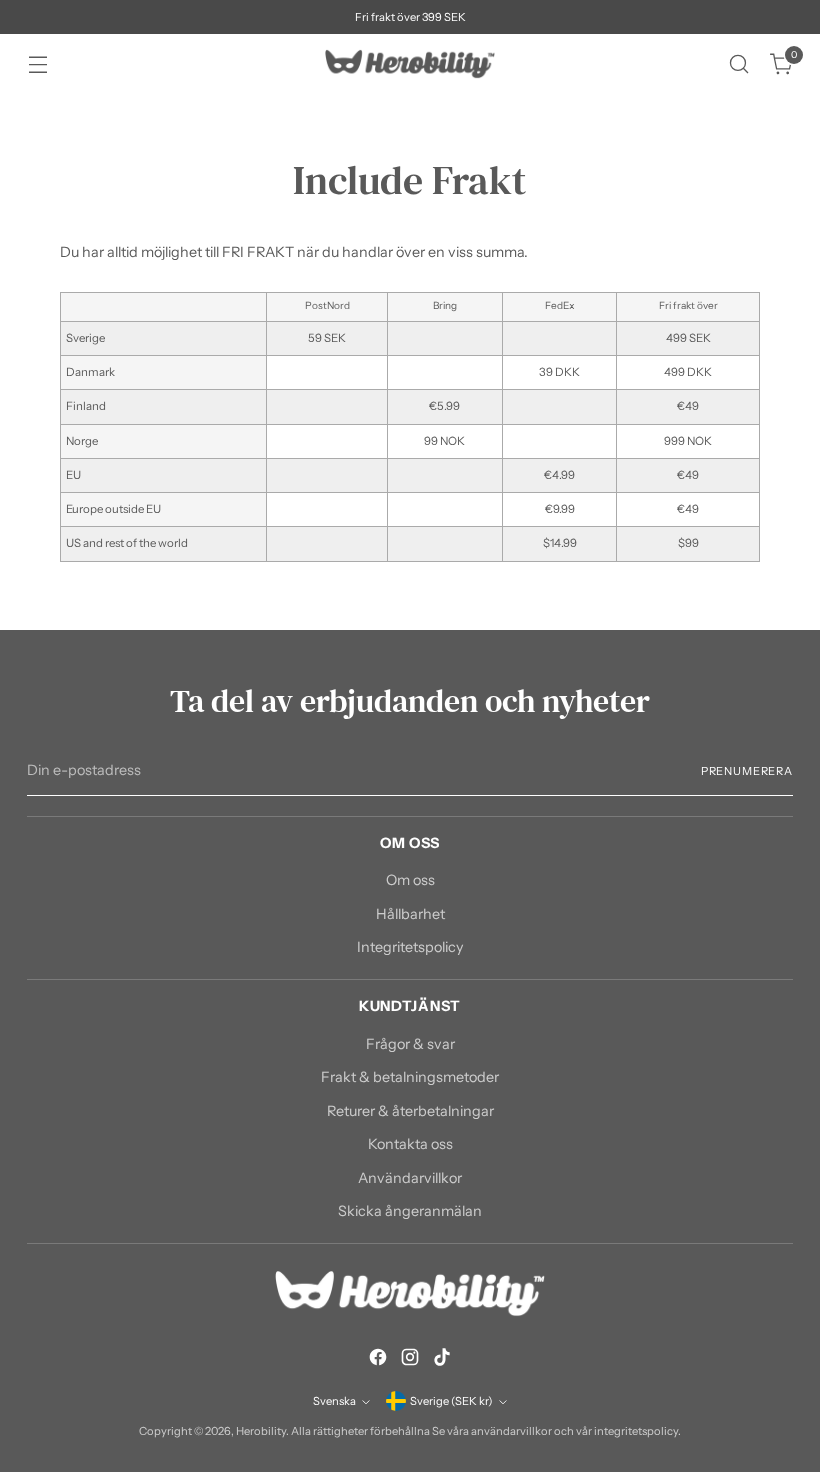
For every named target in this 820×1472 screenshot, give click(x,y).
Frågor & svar (410, 1044)
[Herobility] (410, 64)
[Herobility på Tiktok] (442, 1360)
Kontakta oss (410, 1144)
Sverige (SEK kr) (451, 1401)
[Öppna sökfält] (739, 64)
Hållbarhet (410, 914)
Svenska (334, 1401)
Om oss (410, 880)
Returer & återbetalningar (410, 1111)
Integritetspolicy (410, 947)
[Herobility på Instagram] (410, 1360)
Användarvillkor (410, 1178)
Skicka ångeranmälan (410, 1211)
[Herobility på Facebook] (378, 1360)
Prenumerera (747, 771)
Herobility (261, 1431)
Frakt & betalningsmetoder (410, 1077)
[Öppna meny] (37, 64)
